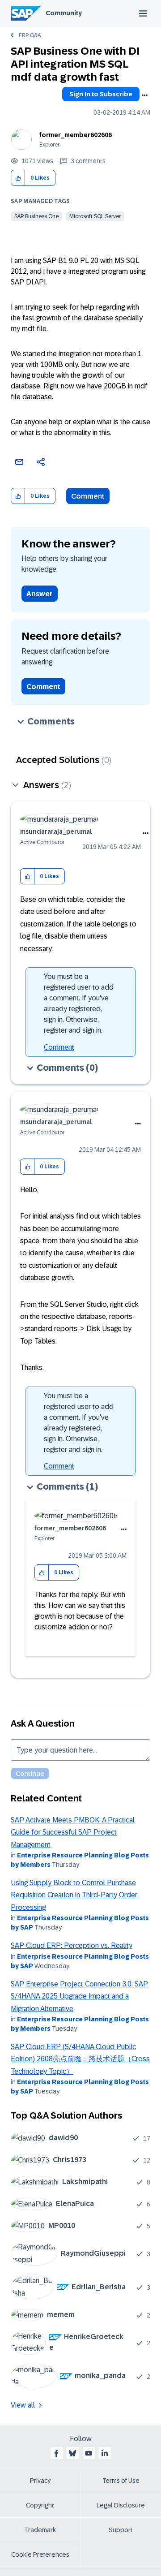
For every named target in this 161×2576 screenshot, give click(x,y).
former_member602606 (76, 135)
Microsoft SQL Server (95, 216)
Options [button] (144, 95)
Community (64, 13)
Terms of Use (121, 2481)
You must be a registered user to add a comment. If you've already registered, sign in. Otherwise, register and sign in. (79, 1003)
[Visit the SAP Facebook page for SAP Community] (56, 2453)
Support (121, 2530)
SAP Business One (36, 216)
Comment (88, 496)
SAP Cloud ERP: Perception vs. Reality (72, 1945)
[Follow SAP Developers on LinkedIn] (105, 2453)
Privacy (40, 2481)
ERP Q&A (30, 35)
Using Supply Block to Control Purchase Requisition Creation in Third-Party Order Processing (74, 1895)
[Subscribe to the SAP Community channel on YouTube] (89, 2453)
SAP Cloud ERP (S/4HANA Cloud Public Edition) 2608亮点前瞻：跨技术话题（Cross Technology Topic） (80, 2059)
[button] (18, 178)
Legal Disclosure (121, 2505)
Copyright (40, 2505)
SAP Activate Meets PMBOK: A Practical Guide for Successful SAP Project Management (73, 1832)
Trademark (40, 2530)
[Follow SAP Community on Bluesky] (72, 2453)
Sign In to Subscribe (101, 94)
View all (23, 2405)
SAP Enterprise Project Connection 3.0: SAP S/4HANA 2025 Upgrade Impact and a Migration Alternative (79, 1996)
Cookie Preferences (40, 2554)
